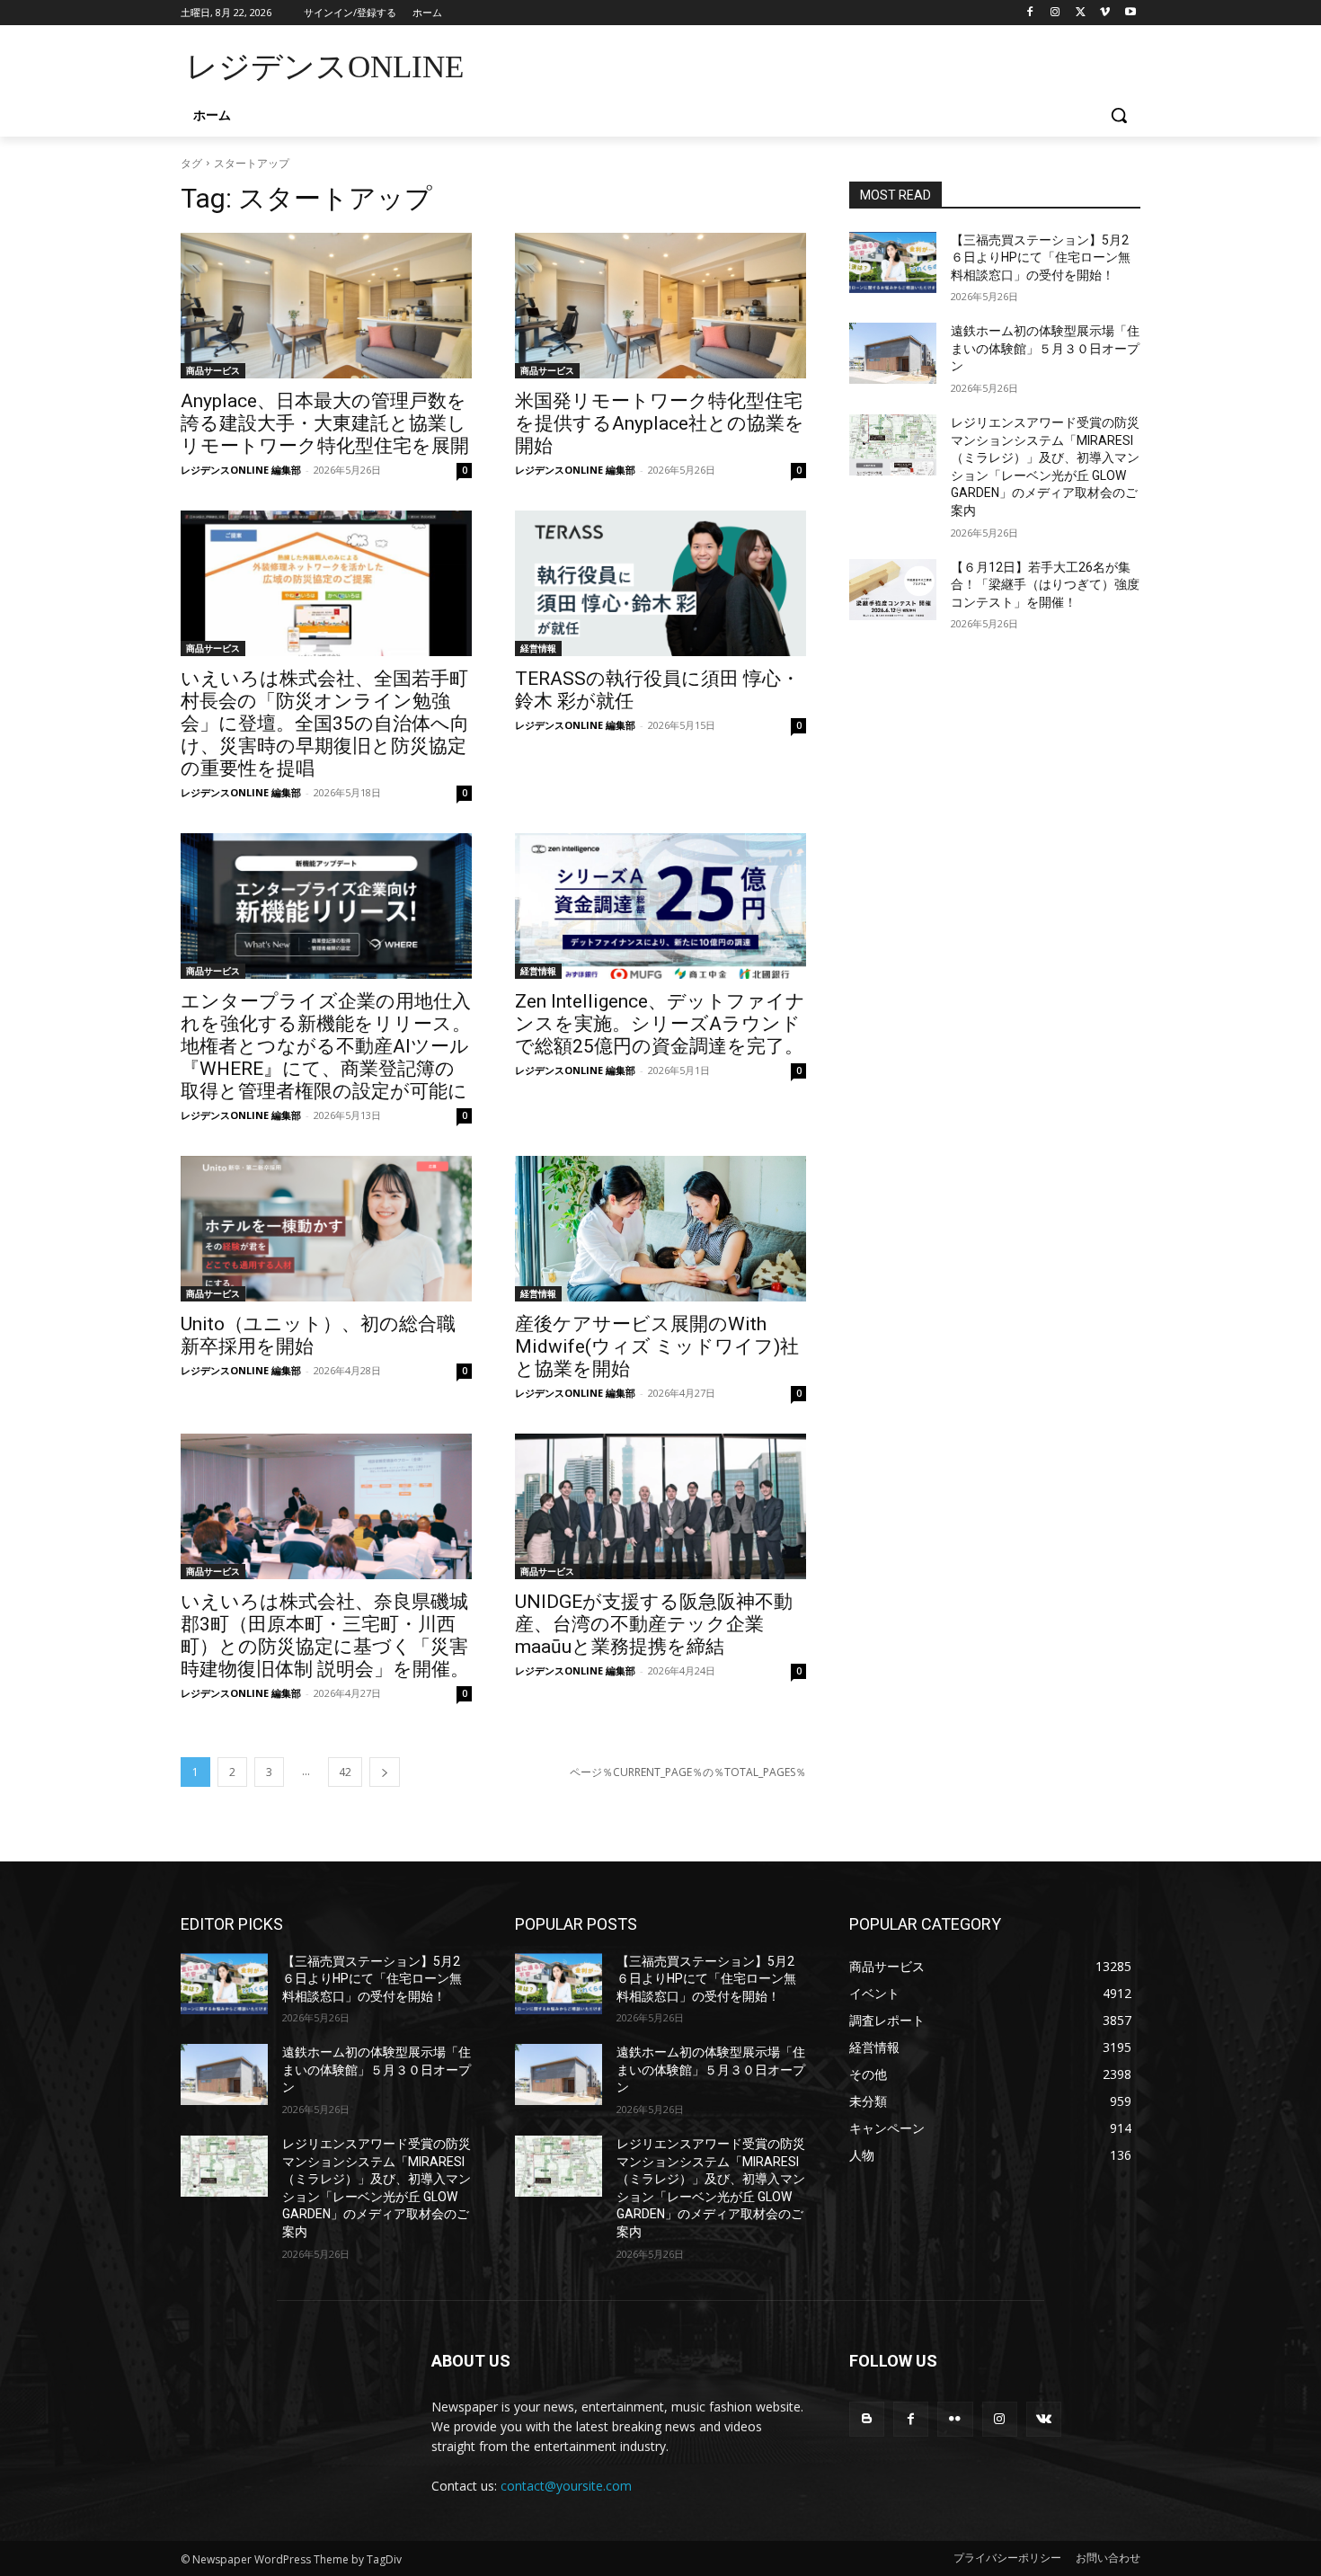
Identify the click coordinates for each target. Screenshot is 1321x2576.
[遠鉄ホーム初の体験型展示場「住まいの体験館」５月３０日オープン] (893, 353)
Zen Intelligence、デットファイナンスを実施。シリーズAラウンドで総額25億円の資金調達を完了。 (660, 1024)
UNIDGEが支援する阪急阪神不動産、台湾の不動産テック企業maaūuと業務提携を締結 (654, 1624)
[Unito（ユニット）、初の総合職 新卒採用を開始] (326, 1229)
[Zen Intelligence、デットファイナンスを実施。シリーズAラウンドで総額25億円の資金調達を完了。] (660, 906)
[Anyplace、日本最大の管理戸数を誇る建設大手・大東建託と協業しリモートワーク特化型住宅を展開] (326, 306)
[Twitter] (1081, 13)
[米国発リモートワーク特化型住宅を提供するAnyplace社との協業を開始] (660, 306)
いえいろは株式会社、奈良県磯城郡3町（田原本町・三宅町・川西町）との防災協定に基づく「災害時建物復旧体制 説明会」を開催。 (325, 1635)
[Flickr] (955, 2419)
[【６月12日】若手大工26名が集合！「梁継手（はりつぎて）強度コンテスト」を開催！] (893, 590)
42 (345, 1772)
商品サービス (213, 370)
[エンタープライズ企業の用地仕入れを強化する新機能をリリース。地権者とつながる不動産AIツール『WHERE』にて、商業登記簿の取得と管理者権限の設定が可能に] (326, 906)
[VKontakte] (1044, 2419)
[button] (1119, 115)
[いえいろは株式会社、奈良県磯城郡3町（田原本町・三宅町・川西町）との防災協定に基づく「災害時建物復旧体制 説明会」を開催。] (326, 1506)
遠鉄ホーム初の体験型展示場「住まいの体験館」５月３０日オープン (1045, 348)
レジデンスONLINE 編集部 (241, 470)
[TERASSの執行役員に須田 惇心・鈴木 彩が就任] (660, 583)
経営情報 (538, 648)
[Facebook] (1030, 13)
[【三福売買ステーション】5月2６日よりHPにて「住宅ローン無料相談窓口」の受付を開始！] (893, 262)
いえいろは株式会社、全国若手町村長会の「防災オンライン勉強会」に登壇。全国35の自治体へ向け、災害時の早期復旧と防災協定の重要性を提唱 (325, 724)
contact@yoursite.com (566, 2486)
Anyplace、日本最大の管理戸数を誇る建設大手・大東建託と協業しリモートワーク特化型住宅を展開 (325, 423)
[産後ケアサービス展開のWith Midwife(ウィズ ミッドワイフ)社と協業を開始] (660, 1229)
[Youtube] (1130, 13)
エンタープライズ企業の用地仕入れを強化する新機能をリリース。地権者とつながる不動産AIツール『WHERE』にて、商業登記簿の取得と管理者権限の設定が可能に (326, 1046)
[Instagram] (1055, 13)
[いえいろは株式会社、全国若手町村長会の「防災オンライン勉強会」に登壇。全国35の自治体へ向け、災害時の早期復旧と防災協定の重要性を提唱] (326, 583)
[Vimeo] (1105, 13)
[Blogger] (867, 2419)
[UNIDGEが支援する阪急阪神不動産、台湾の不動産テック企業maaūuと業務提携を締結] (660, 1506)
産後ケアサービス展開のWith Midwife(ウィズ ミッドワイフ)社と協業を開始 (657, 1346)
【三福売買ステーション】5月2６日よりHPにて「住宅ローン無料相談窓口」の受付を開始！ (1041, 258)
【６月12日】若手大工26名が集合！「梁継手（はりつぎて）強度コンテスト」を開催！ (1045, 585)
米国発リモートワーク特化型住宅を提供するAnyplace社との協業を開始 (660, 423)
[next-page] (385, 1772)
